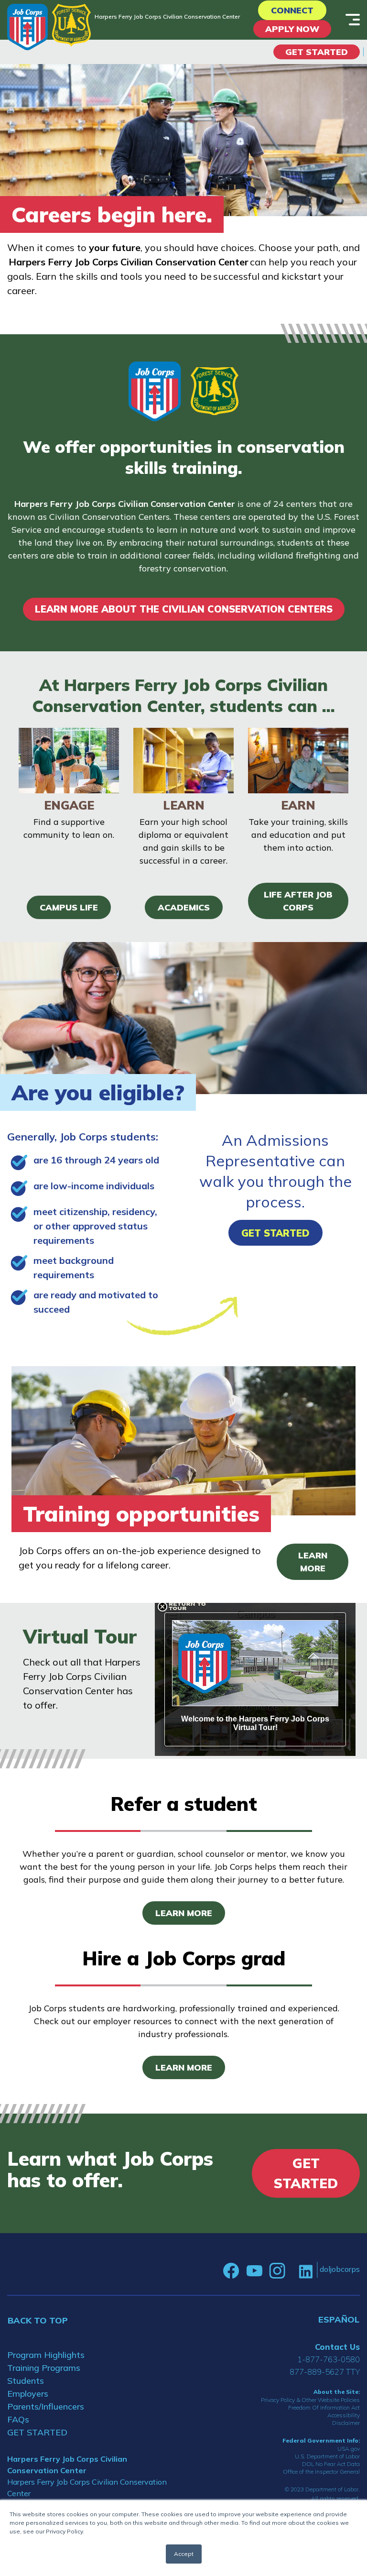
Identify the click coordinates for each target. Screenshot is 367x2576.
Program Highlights (46, 2355)
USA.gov (349, 2449)
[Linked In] (306, 2271)
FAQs (18, 2419)
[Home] (27, 27)
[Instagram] (277, 2271)
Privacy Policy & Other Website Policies (310, 2400)
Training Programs (44, 2368)
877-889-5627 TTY (325, 2372)
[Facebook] (231, 2271)
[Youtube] (254, 2271)
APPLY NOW (292, 29)
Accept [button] (184, 2554)
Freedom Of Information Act (324, 2407)
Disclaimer (346, 2423)
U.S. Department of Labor (327, 2456)
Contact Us (337, 2347)
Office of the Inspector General (321, 2472)
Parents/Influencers (46, 2406)
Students (26, 2381)
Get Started (317, 52)
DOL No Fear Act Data (331, 2464)
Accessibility (344, 2415)
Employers (28, 2394)
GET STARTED (37, 2432)
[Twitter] (292, 2271)
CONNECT (292, 10)
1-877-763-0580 (329, 2359)
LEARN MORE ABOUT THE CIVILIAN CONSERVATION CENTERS (184, 609)
